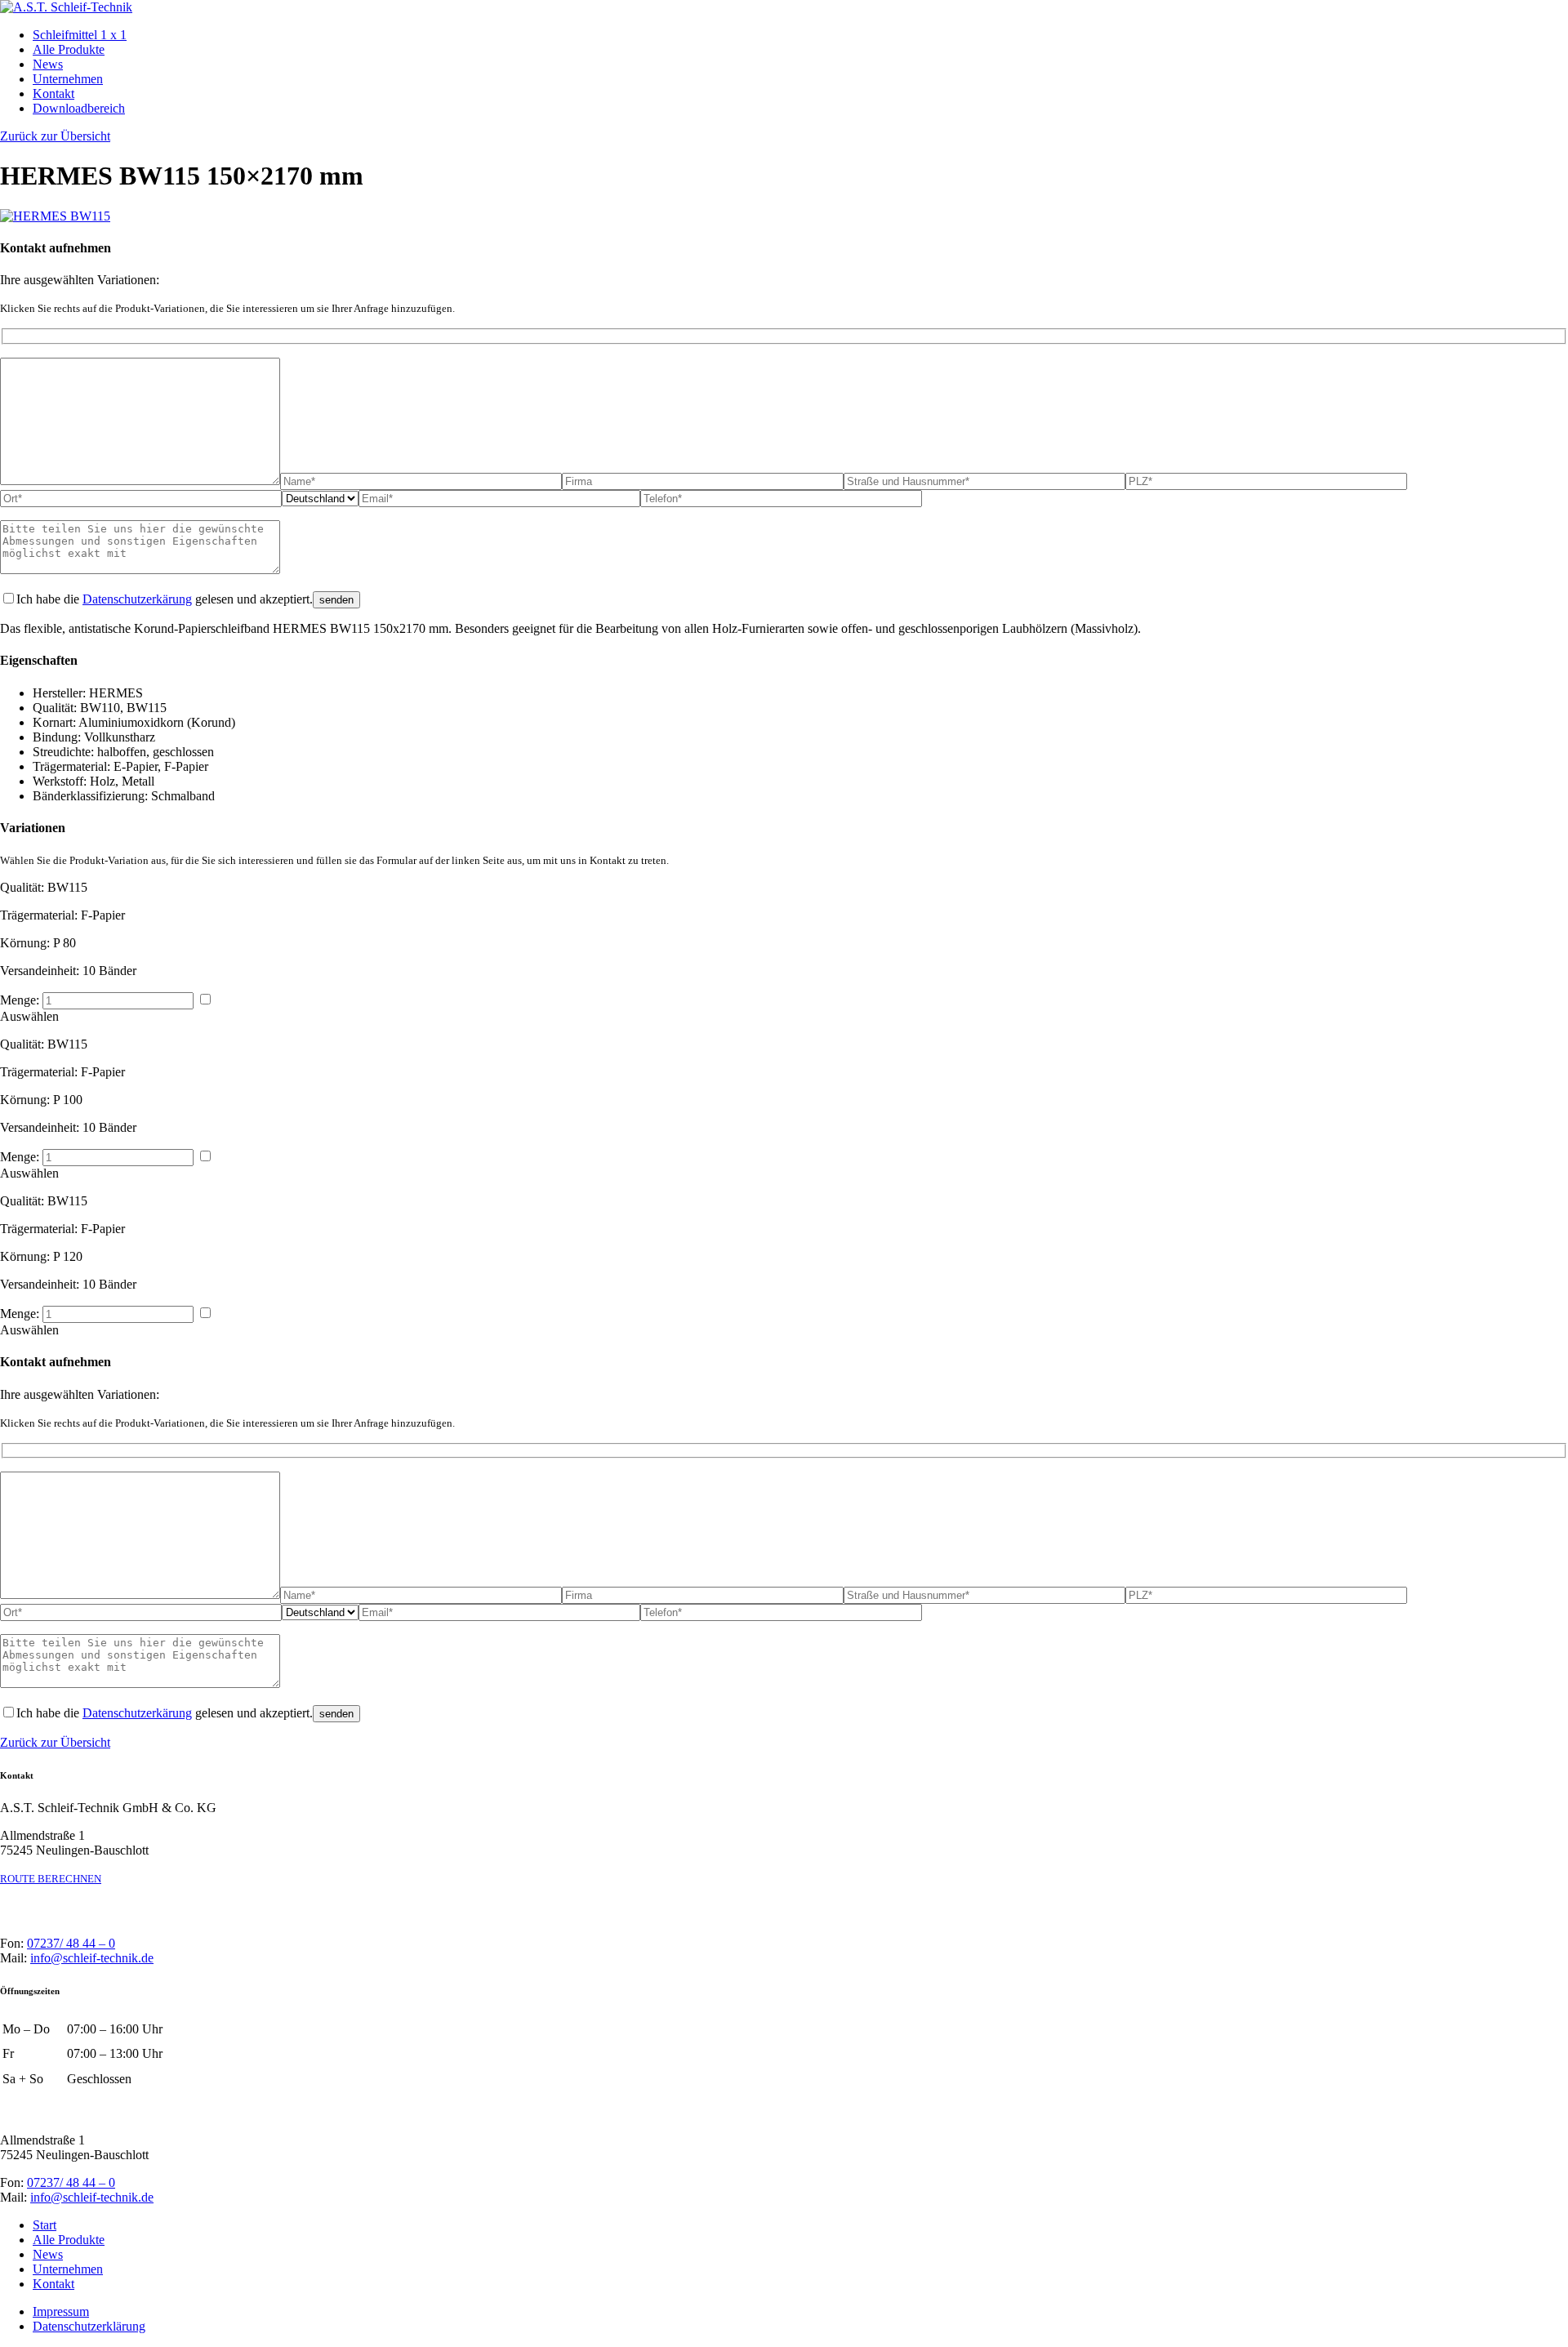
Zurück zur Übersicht (55, 1742)
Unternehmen (68, 79)
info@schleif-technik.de (92, 1958)
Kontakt (53, 94)
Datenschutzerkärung (137, 599)
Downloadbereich (79, 108)
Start (45, 2225)
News (48, 64)
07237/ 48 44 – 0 (71, 1943)
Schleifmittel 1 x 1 (80, 35)
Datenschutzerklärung (89, 2326)
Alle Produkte (69, 49)
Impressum (61, 2311)
